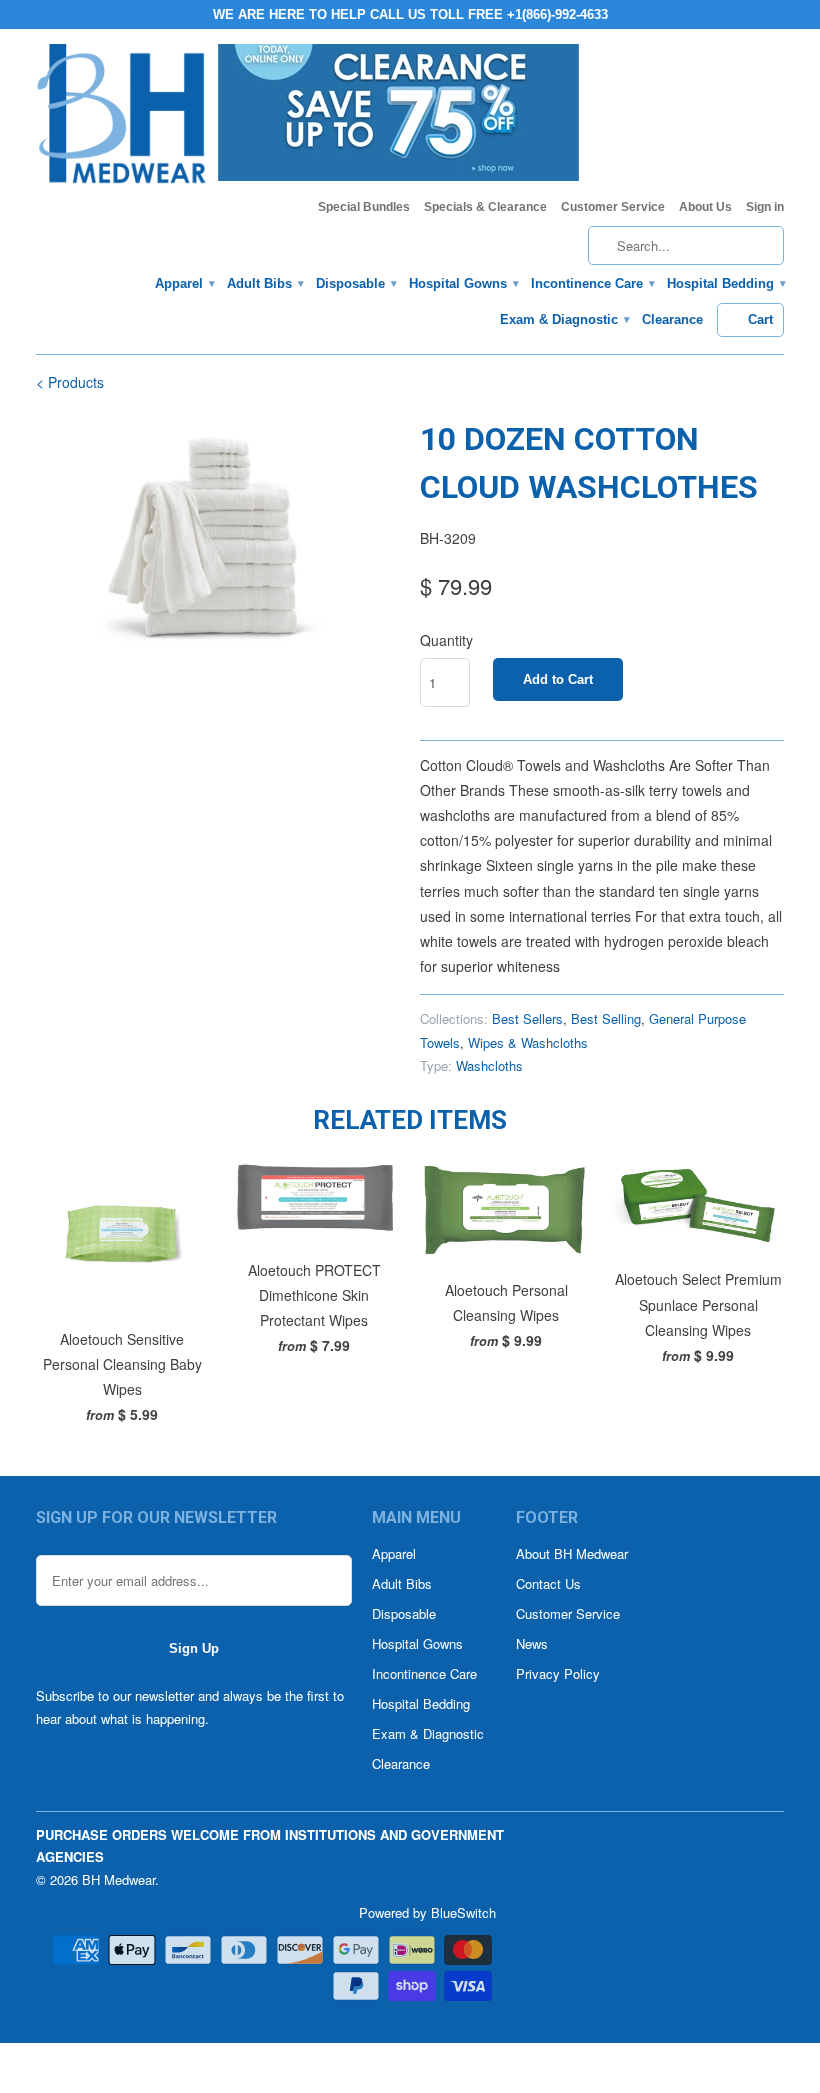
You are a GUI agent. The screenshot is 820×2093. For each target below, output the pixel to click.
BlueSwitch (463, 1912)
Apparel (184, 283)
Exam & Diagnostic (564, 319)
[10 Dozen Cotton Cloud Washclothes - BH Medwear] (218, 536)
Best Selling (606, 1018)
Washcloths (489, 1065)
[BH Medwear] (122, 120)
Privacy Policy (558, 1673)
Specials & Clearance (485, 207)
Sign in (765, 207)
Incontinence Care (592, 283)
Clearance (672, 319)
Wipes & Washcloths (528, 1042)
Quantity (446, 640)
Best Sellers (527, 1018)
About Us (705, 207)
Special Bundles (364, 207)
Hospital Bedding (725, 283)
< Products (70, 382)
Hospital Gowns (463, 283)
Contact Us (548, 1583)
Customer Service (613, 207)
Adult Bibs (264, 283)
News (532, 1643)
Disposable (355, 283)
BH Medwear (118, 1879)
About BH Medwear (572, 1553)
